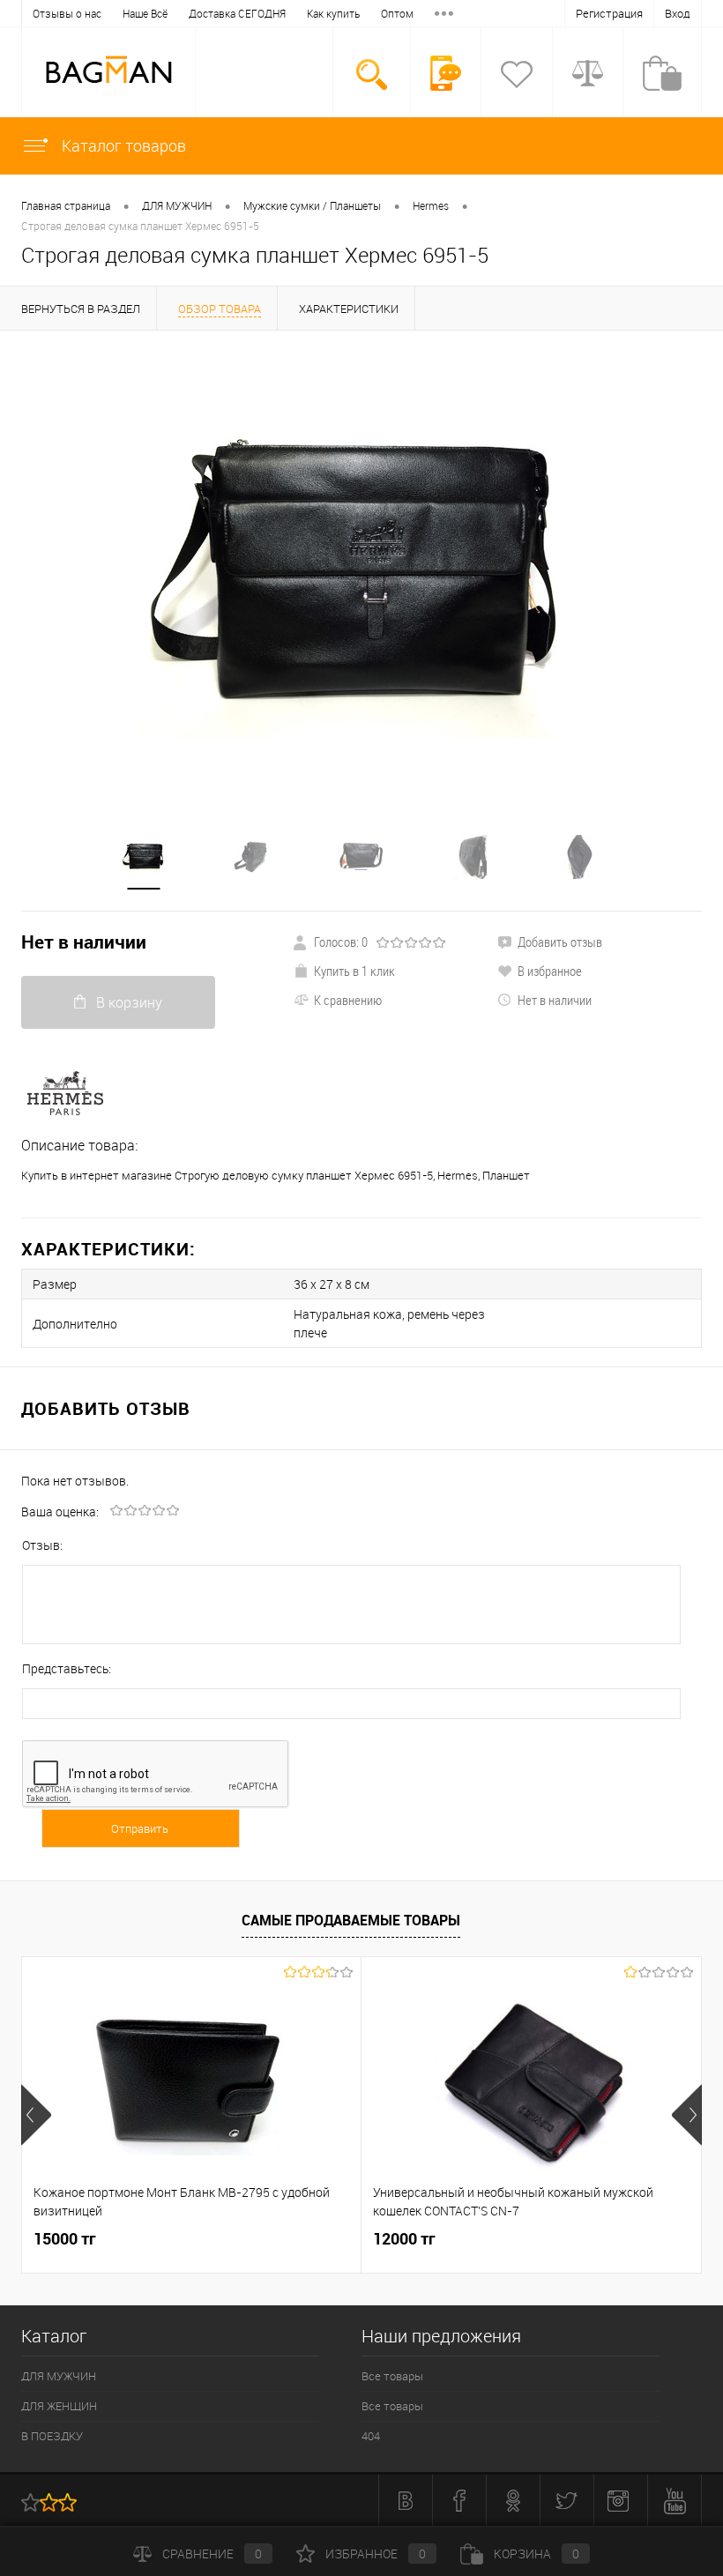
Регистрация (609, 13)
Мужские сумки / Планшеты (312, 205)
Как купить (333, 13)
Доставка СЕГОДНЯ (237, 13)
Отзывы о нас (67, 13)
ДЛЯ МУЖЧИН (177, 205)
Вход (678, 13)
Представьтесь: (67, 1668)
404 (371, 2436)
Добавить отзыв (560, 942)
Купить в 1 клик (354, 971)
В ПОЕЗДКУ (52, 2436)
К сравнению (348, 1000)
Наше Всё (145, 13)
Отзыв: (42, 1545)
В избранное (550, 971)
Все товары (392, 2376)
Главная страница (66, 205)
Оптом (397, 13)
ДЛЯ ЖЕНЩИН (59, 2406)
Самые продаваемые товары (351, 1920)
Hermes (431, 205)
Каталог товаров (122, 145)
